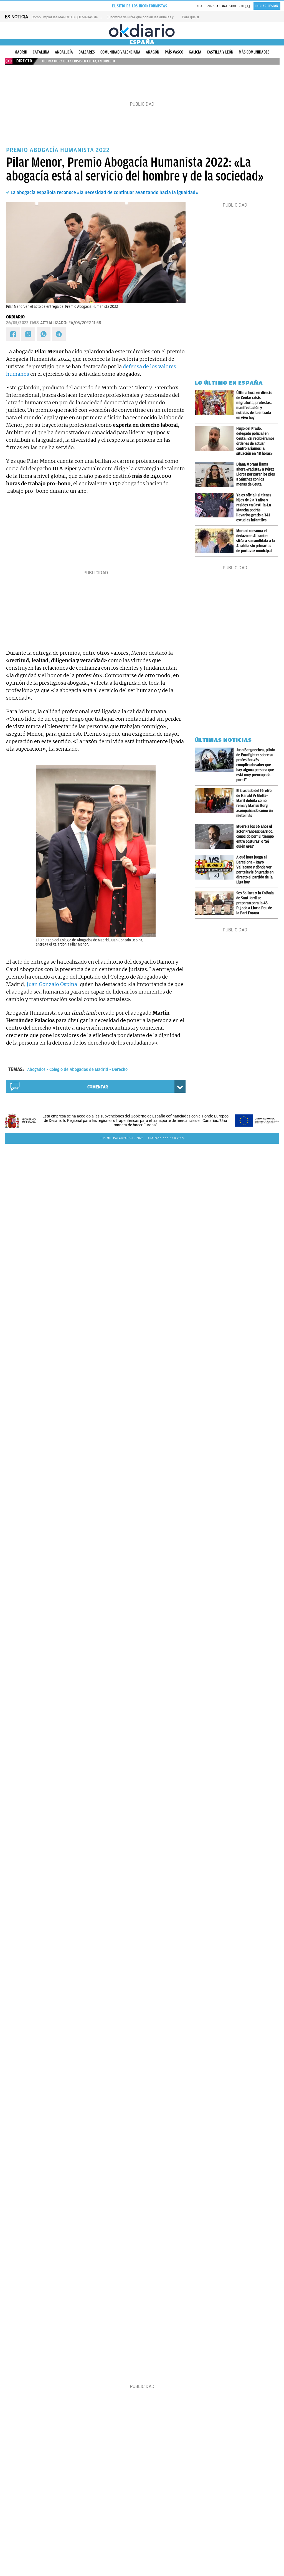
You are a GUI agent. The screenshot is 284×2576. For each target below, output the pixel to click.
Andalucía (64, 52)
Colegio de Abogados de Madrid (79, 1069)
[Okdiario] (142, 31)
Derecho (120, 1069)
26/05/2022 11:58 (22, 323)
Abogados (36, 1069)
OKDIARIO (15, 317)
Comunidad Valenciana (120, 52)
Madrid (21, 52)
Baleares (87, 52)
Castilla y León (220, 52)
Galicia (195, 52)
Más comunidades (254, 52)
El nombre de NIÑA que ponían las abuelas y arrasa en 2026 (152, 17)
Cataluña (41, 52)
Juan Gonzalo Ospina (52, 984)
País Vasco (174, 52)
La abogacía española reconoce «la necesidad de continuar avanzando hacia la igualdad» (104, 192)
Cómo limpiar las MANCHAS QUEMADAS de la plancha (73, 17)
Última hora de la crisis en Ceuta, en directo (79, 61)
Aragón (153, 52)
